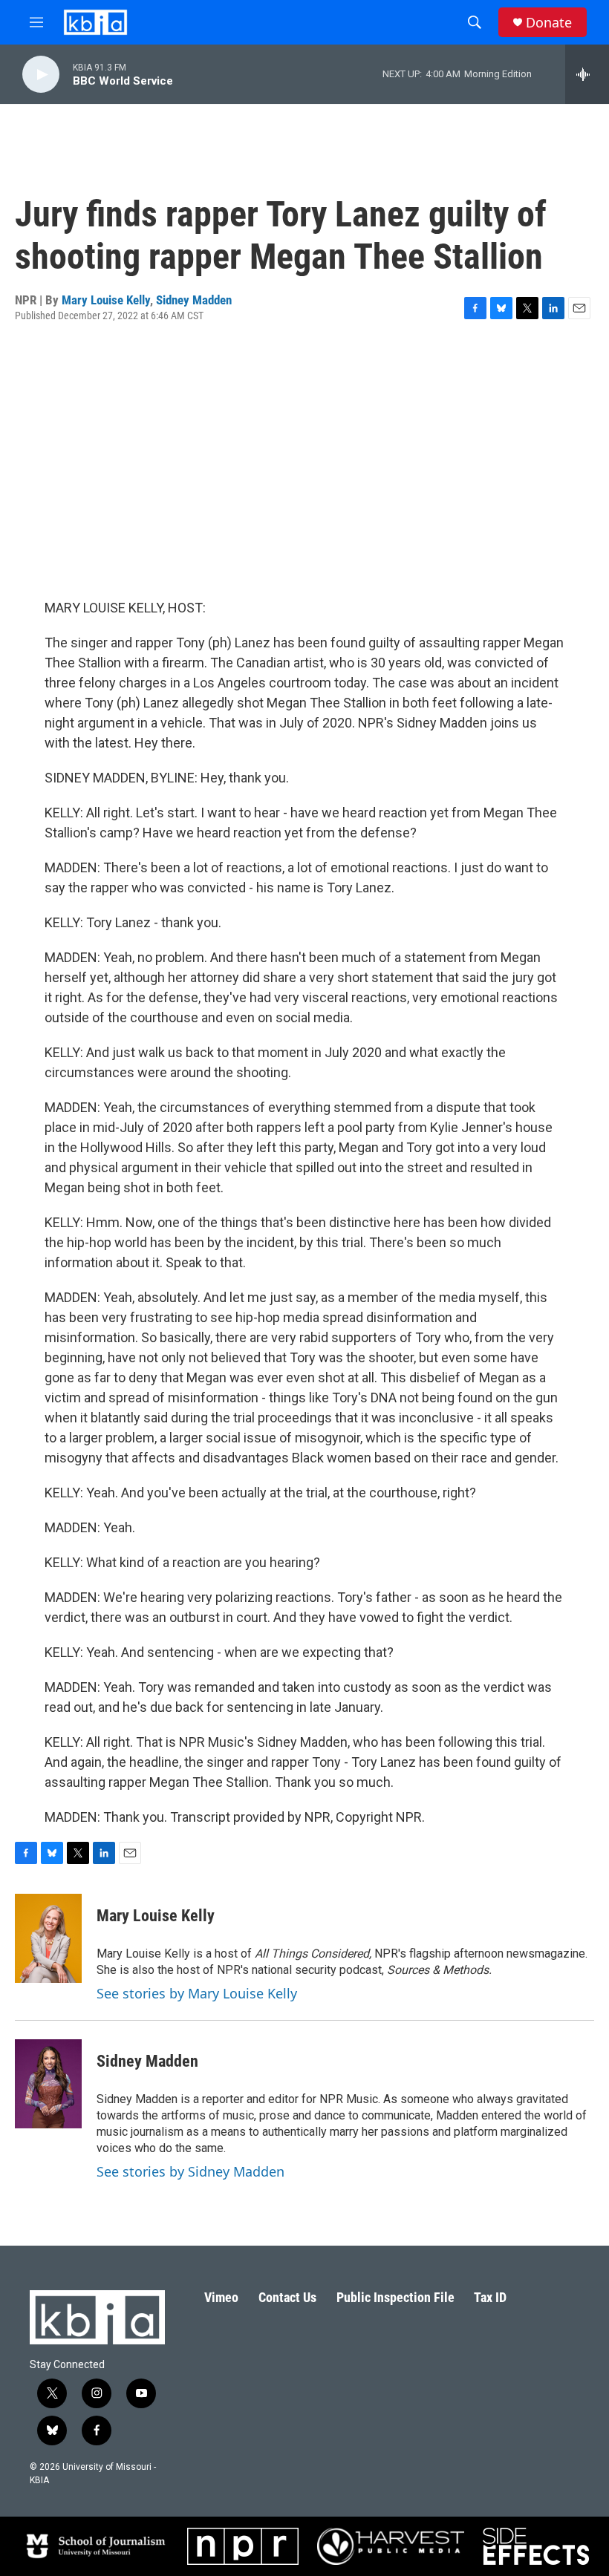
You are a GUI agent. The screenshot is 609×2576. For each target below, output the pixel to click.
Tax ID (490, 2297)
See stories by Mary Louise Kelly (197, 1993)
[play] (41, 75)
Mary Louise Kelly (106, 300)
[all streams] (587, 74)
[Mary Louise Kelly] (48, 1938)
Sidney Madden (194, 300)
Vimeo (221, 2297)
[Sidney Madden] (48, 2084)
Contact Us (287, 2297)
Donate (549, 23)
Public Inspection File (395, 2297)
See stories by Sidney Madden (190, 2171)
